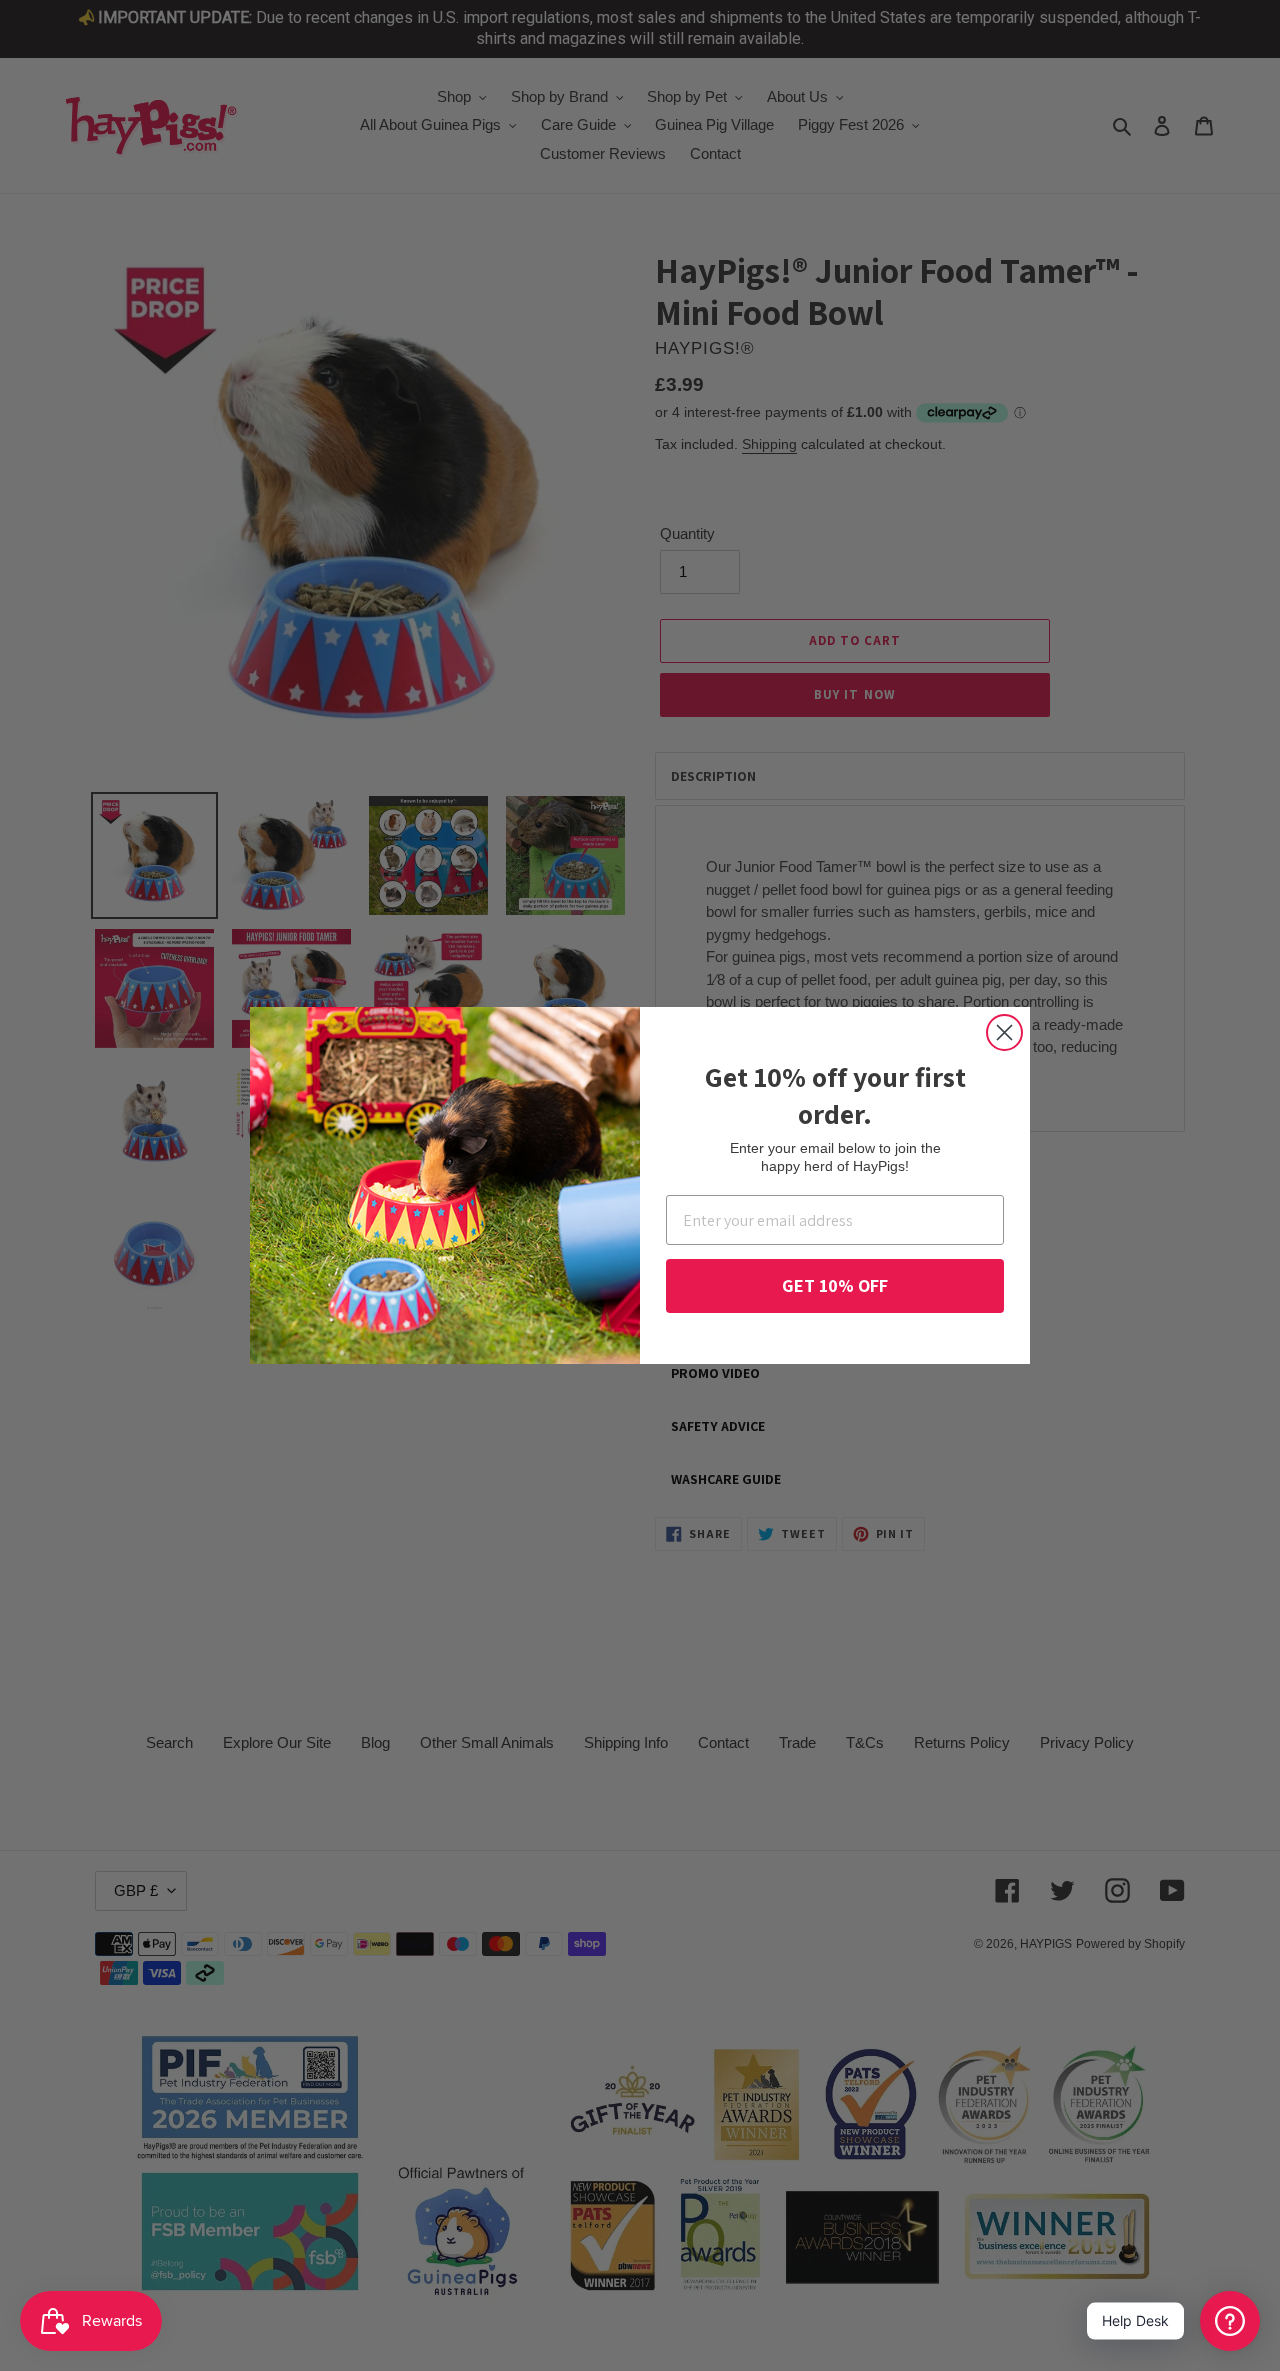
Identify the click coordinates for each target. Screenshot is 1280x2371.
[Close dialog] (1004, 1032)
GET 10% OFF (835, 1285)
